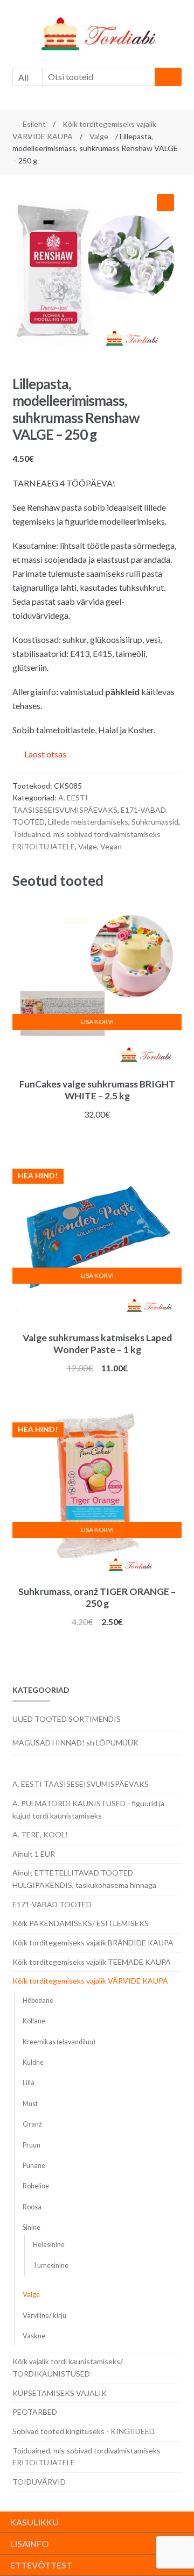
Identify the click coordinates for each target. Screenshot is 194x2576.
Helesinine (49, 2245)
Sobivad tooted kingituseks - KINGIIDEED (84, 2431)
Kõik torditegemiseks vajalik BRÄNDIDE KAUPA (93, 1942)
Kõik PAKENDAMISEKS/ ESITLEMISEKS (81, 1923)
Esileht (34, 124)
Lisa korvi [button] (97, 1022)
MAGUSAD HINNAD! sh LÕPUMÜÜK (75, 1743)
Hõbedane (38, 2001)
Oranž (32, 2124)
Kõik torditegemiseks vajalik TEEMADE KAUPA (92, 1962)
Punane (34, 2166)
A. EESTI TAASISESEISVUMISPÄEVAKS (81, 1784)
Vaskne (34, 2336)
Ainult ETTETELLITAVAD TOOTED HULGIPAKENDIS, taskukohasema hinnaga (84, 1879)
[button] (165, 203)
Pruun (32, 2145)
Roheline (36, 2186)
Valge (99, 136)
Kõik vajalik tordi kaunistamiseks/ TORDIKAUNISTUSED (68, 2367)
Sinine (32, 2227)
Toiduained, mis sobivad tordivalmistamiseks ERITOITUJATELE (86, 2457)
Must (30, 2104)
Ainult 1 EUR (34, 1854)
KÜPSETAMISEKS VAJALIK (60, 2393)
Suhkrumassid (155, 822)
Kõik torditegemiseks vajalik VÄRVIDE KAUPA (90, 1981)
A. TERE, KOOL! (40, 1834)
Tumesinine (51, 2266)
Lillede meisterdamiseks (88, 822)
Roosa (32, 2207)
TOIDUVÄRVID (39, 2482)
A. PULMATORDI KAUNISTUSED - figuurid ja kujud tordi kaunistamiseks (88, 1809)
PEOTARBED (35, 2412)
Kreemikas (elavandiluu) (59, 2042)
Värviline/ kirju (44, 2316)
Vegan (111, 846)
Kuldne (33, 2062)
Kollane (34, 2021)
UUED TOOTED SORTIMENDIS (67, 1719)
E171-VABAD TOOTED (52, 1904)
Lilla (29, 2083)
